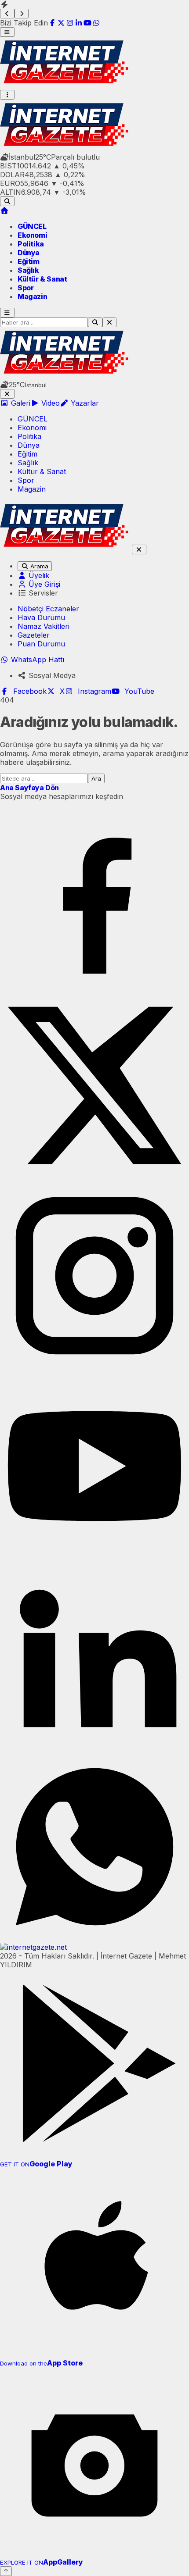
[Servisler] (7, 95)
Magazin (32, 296)
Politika (31, 244)
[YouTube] (87, 23)
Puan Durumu (41, 644)
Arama (38, 566)
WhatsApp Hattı (36, 660)
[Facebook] (52, 23)
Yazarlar (84, 403)
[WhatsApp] (96, 23)
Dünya (29, 253)
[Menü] (7, 32)
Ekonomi (32, 235)
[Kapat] (7, 394)
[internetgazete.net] (66, 86)
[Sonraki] (22, 14)
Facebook (28, 691)
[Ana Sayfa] (4, 211)
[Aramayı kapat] (110, 322)
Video (49, 403)
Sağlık (28, 270)
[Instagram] (70, 23)
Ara (96, 778)
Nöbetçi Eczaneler (48, 609)
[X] (61, 23)
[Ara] (95, 322)
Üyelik (38, 575)
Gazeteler (34, 635)
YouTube (137, 691)
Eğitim (29, 261)
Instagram (92, 691)
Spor (25, 288)
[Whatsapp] (94, 1938)
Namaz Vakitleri (44, 626)
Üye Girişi (43, 584)
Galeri (20, 403)
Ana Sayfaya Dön (29, 788)
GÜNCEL (32, 226)
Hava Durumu (41, 617)
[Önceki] (7, 14)
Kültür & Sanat (42, 279)
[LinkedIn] (79, 23)
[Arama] (7, 201)
